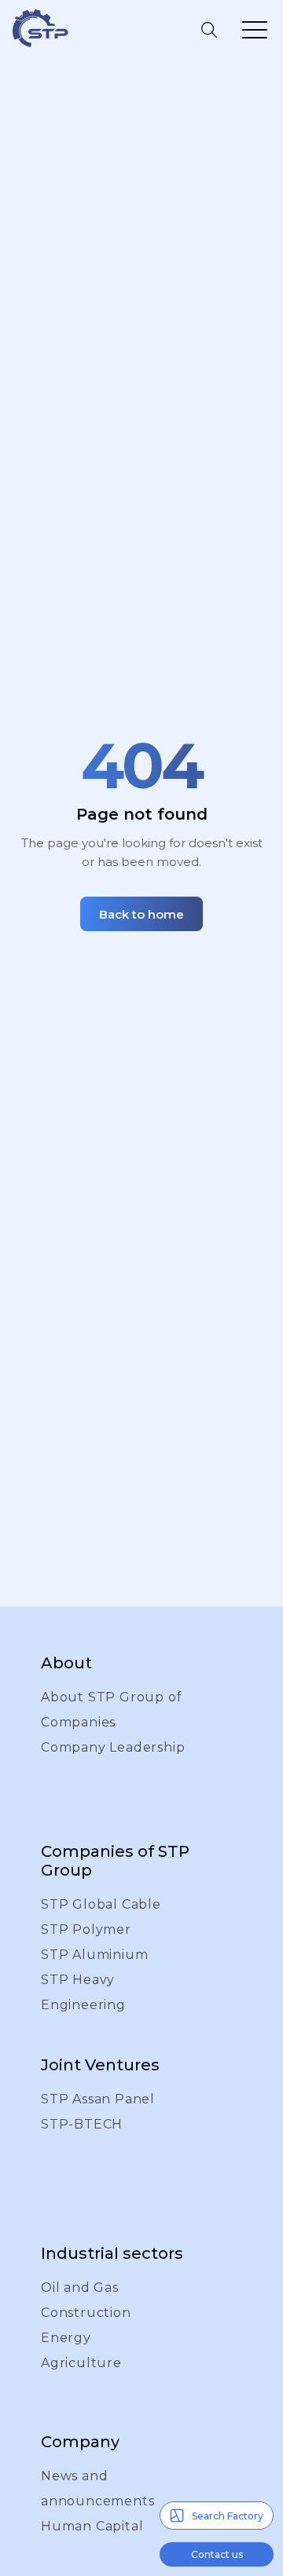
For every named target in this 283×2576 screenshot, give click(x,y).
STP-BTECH (82, 2124)
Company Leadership (113, 1747)
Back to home (141, 914)
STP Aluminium (94, 1955)
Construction (86, 2313)
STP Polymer (86, 1929)
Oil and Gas (80, 2287)
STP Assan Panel (98, 2099)
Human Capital (92, 2526)
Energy (66, 2338)
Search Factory (228, 2516)
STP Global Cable (101, 1904)
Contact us (217, 2554)
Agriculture (81, 2363)
